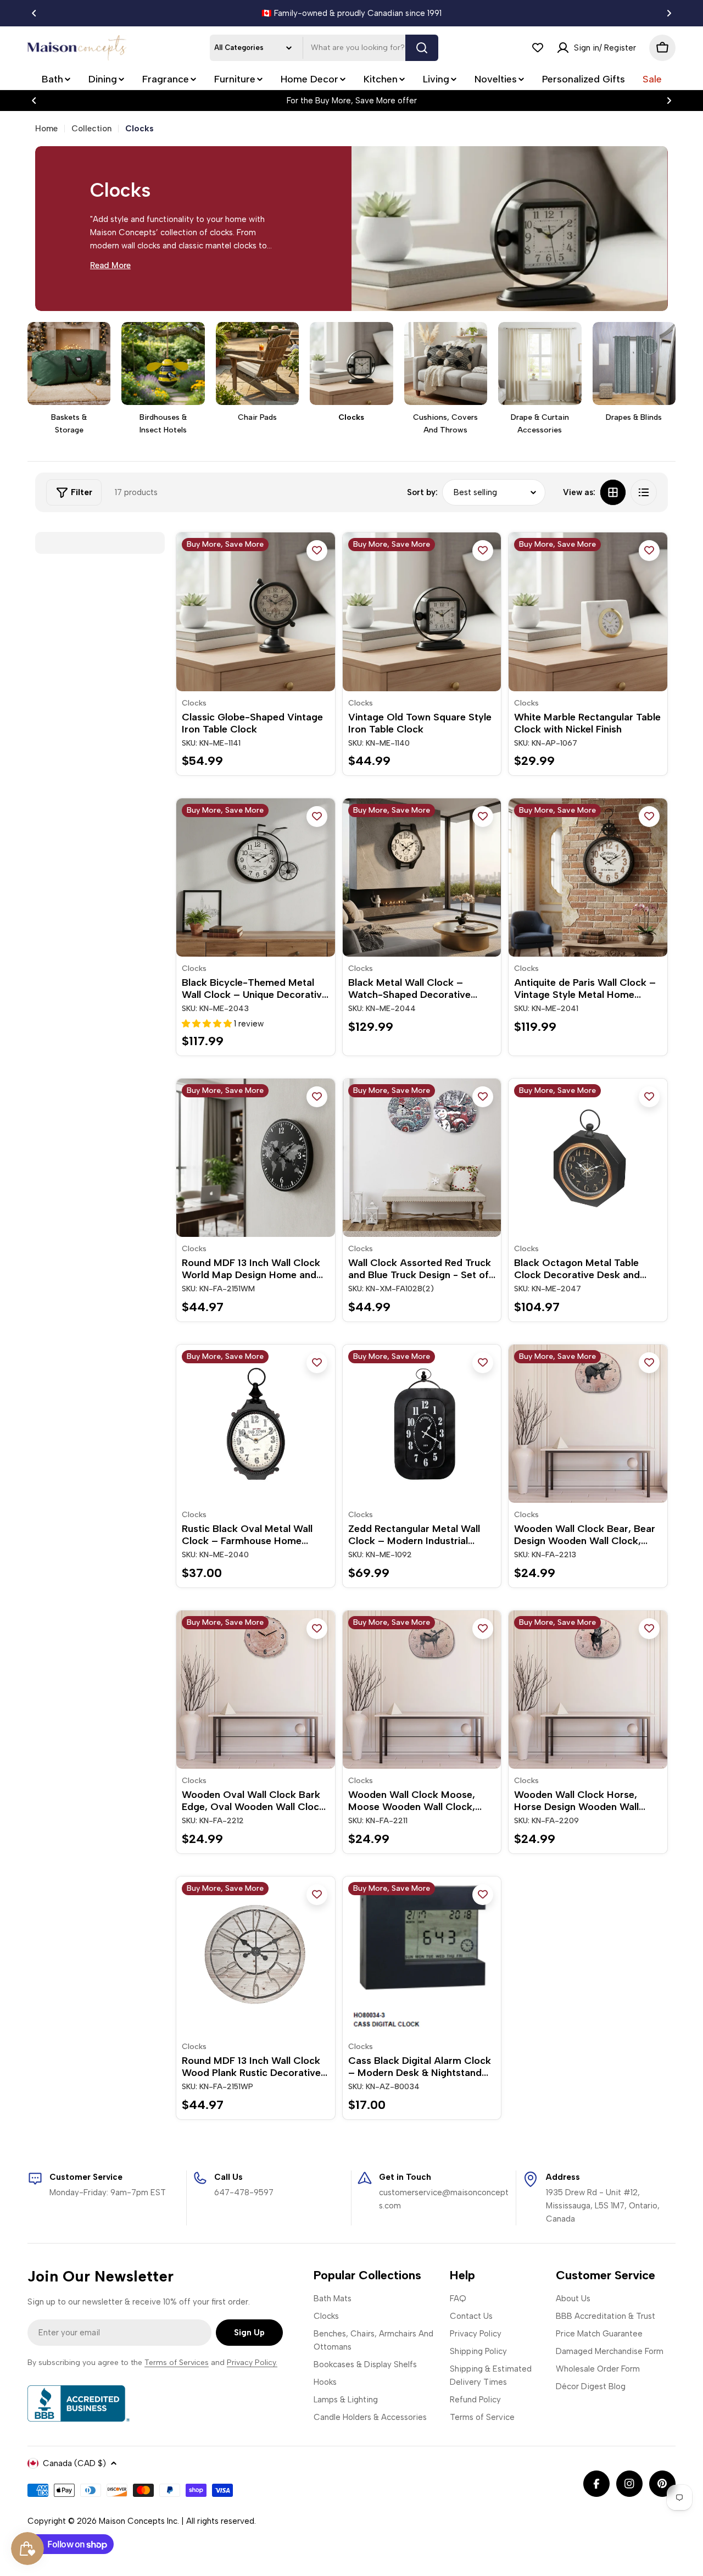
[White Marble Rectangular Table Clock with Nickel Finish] (588, 612)
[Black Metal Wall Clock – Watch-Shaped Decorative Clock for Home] (422, 878)
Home (46, 129)
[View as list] (644, 492)
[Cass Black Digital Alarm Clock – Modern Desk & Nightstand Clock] (422, 1956)
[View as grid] (613, 492)
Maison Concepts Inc (138, 2521)
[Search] (422, 48)
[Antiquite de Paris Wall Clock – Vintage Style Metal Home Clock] (588, 878)
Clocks (194, 703)
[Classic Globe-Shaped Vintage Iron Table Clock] (256, 612)
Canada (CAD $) (74, 2463)
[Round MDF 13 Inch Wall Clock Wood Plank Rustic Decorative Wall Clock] (256, 1956)
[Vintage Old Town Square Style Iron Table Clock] (422, 612)
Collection (91, 129)
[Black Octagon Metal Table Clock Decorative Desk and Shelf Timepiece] (588, 1158)
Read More (110, 265)
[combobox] (324, 48)
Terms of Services (177, 2363)
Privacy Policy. (252, 2363)
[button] (34, 13)
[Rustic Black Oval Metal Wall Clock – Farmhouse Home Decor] (256, 1424)
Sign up (249, 2333)
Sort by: (422, 492)
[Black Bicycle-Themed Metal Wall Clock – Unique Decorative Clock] (256, 878)
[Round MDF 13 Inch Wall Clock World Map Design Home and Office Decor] (256, 1158)
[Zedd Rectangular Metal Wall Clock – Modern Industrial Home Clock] (422, 1424)
